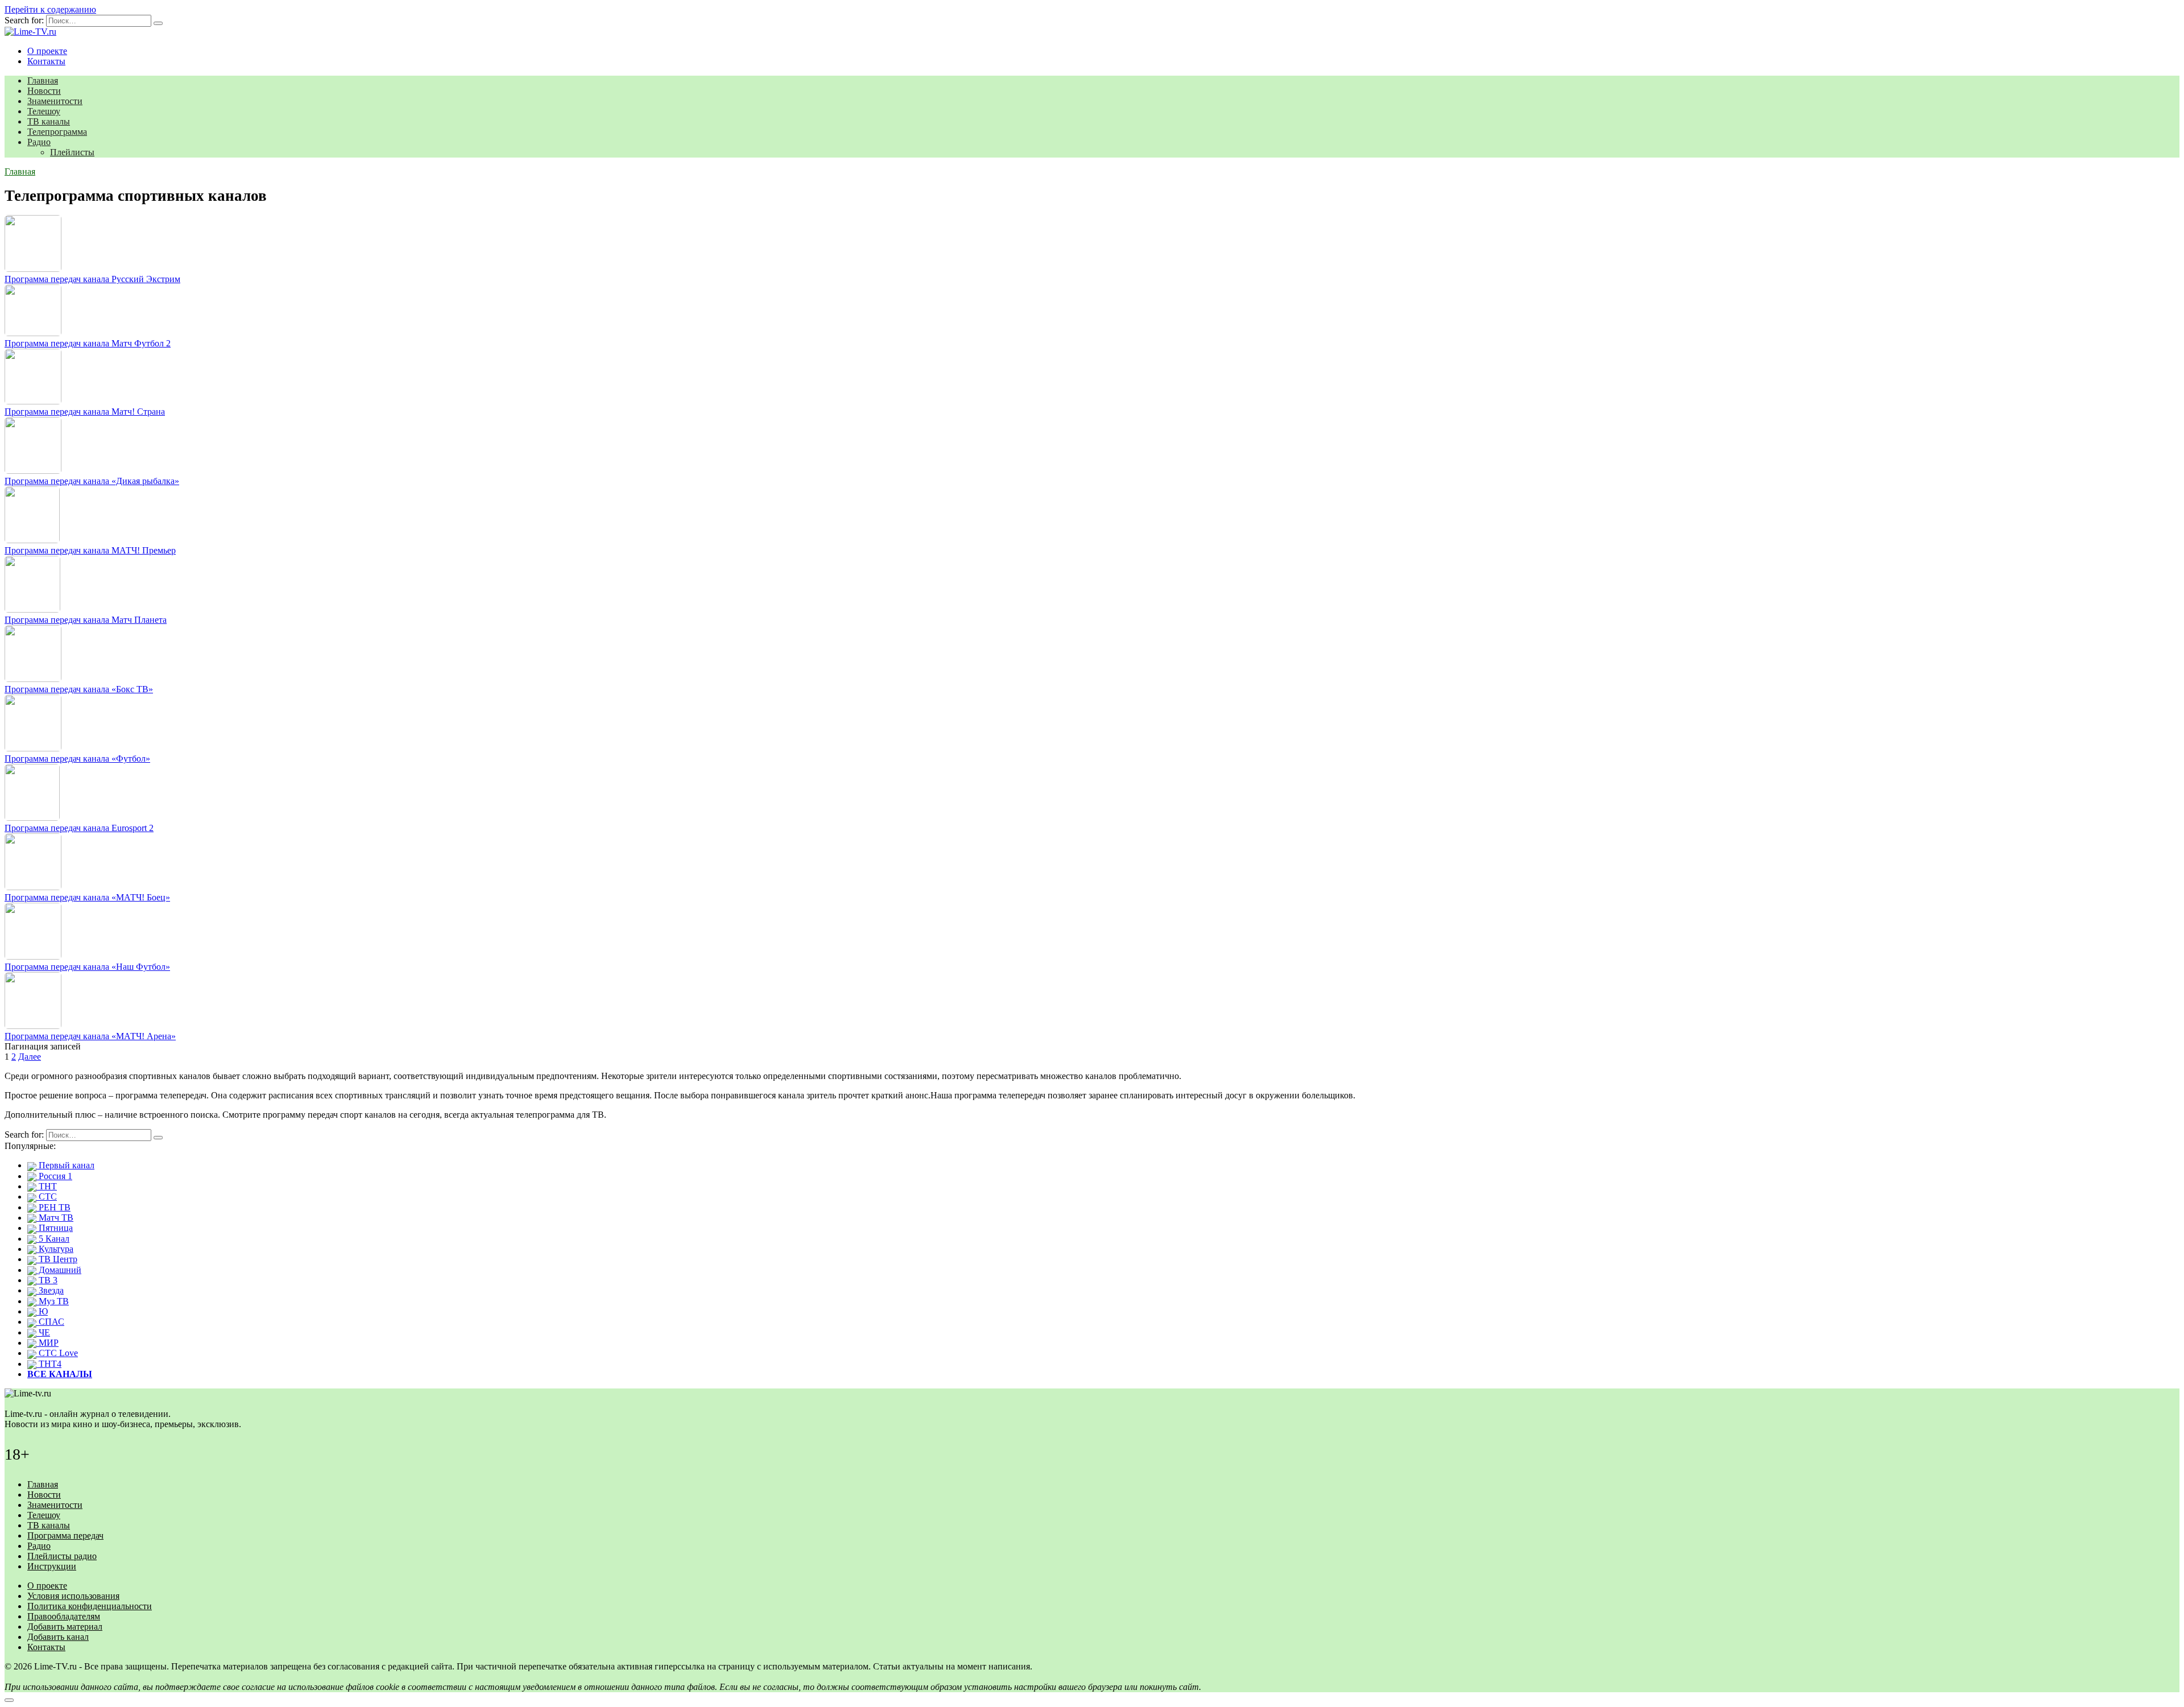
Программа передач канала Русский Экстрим (92, 279)
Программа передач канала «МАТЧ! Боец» (87, 897)
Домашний (59, 1270)
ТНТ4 (49, 1364)
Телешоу (44, 111)
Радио (39, 142)
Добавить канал (58, 1637)
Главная (43, 80)
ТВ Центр (57, 1259)
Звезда (50, 1290)
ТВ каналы (49, 121)
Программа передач (65, 1536)
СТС (47, 1196)
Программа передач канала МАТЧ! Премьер (90, 550)
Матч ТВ (55, 1218)
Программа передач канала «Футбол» (77, 759)
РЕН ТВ (53, 1207)
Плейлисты (72, 152)
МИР (47, 1343)
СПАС (50, 1322)
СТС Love (57, 1353)
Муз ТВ (53, 1301)
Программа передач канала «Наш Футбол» (87, 967)
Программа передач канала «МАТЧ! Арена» (90, 1036)
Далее (30, 1057)
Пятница (55, 1228)
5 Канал (53, 1239)
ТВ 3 (47, 1280)
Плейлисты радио (62, 1556)
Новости (44, 91)
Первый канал (65, 1165)
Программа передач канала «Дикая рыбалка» (92, 481)
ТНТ (47, 1186)
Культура (55, 1249)
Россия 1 (54, 1176)
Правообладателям (64, 1616)
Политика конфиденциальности (90, 1606)
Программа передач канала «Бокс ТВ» (79, 689)
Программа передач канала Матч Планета (86, 620)
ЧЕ (43, 1332)
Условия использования (73, 1596)
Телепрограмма (57, 132)
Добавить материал (65, 1627)
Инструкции (52, 1566)
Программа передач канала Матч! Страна (85, 412)
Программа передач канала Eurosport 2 (79, 828)
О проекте (47, 51)
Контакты (46, 61)
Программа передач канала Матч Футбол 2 (88, 343)
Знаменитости (55, 101)
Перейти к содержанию (50, 9)
